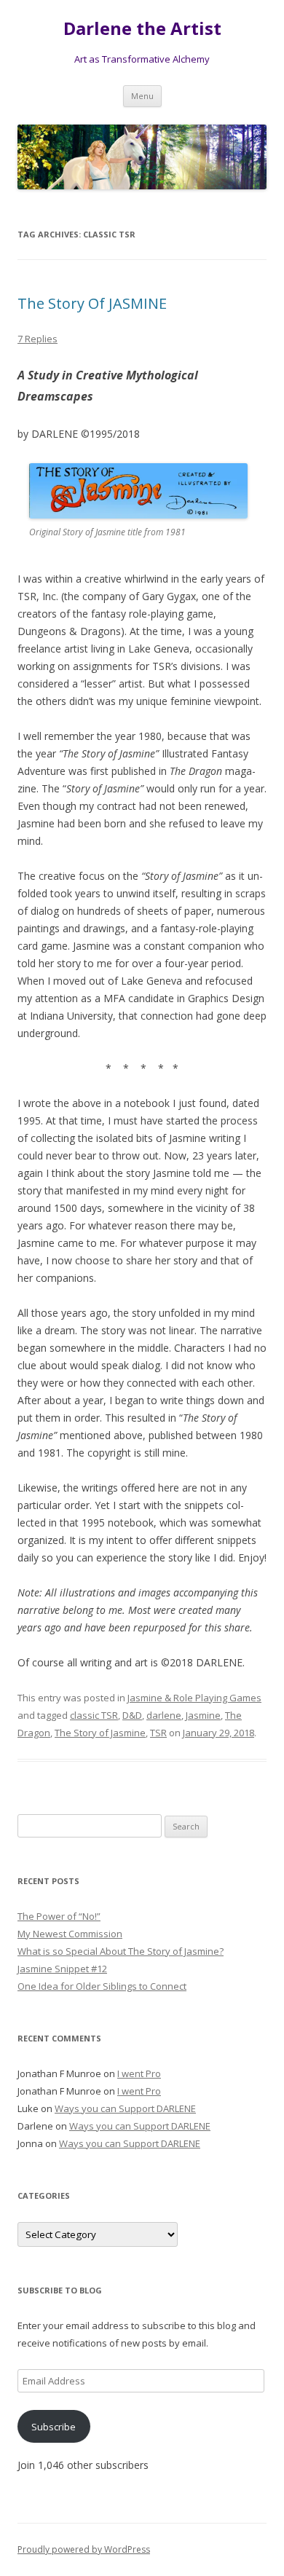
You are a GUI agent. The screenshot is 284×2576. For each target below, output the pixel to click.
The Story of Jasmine (100, 1733)
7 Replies (38, 339)
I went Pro (139, 2073)
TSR (158, 1733)
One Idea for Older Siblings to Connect (102, 1986)
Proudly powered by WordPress (84, 2549)
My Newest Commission (70, 1934)
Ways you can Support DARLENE (125, 2108)
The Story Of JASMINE (92, 303)
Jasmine (203, 1715)
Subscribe (54, 2427)
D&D (132, 1715)
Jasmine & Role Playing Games (194, 1698)
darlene (164, 1715)
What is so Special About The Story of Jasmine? (121, 1951)
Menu (142, 96)
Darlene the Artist (142, 29)
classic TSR (94, 1715)
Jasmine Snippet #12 (62, 1969)
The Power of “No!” (59, 1916)
